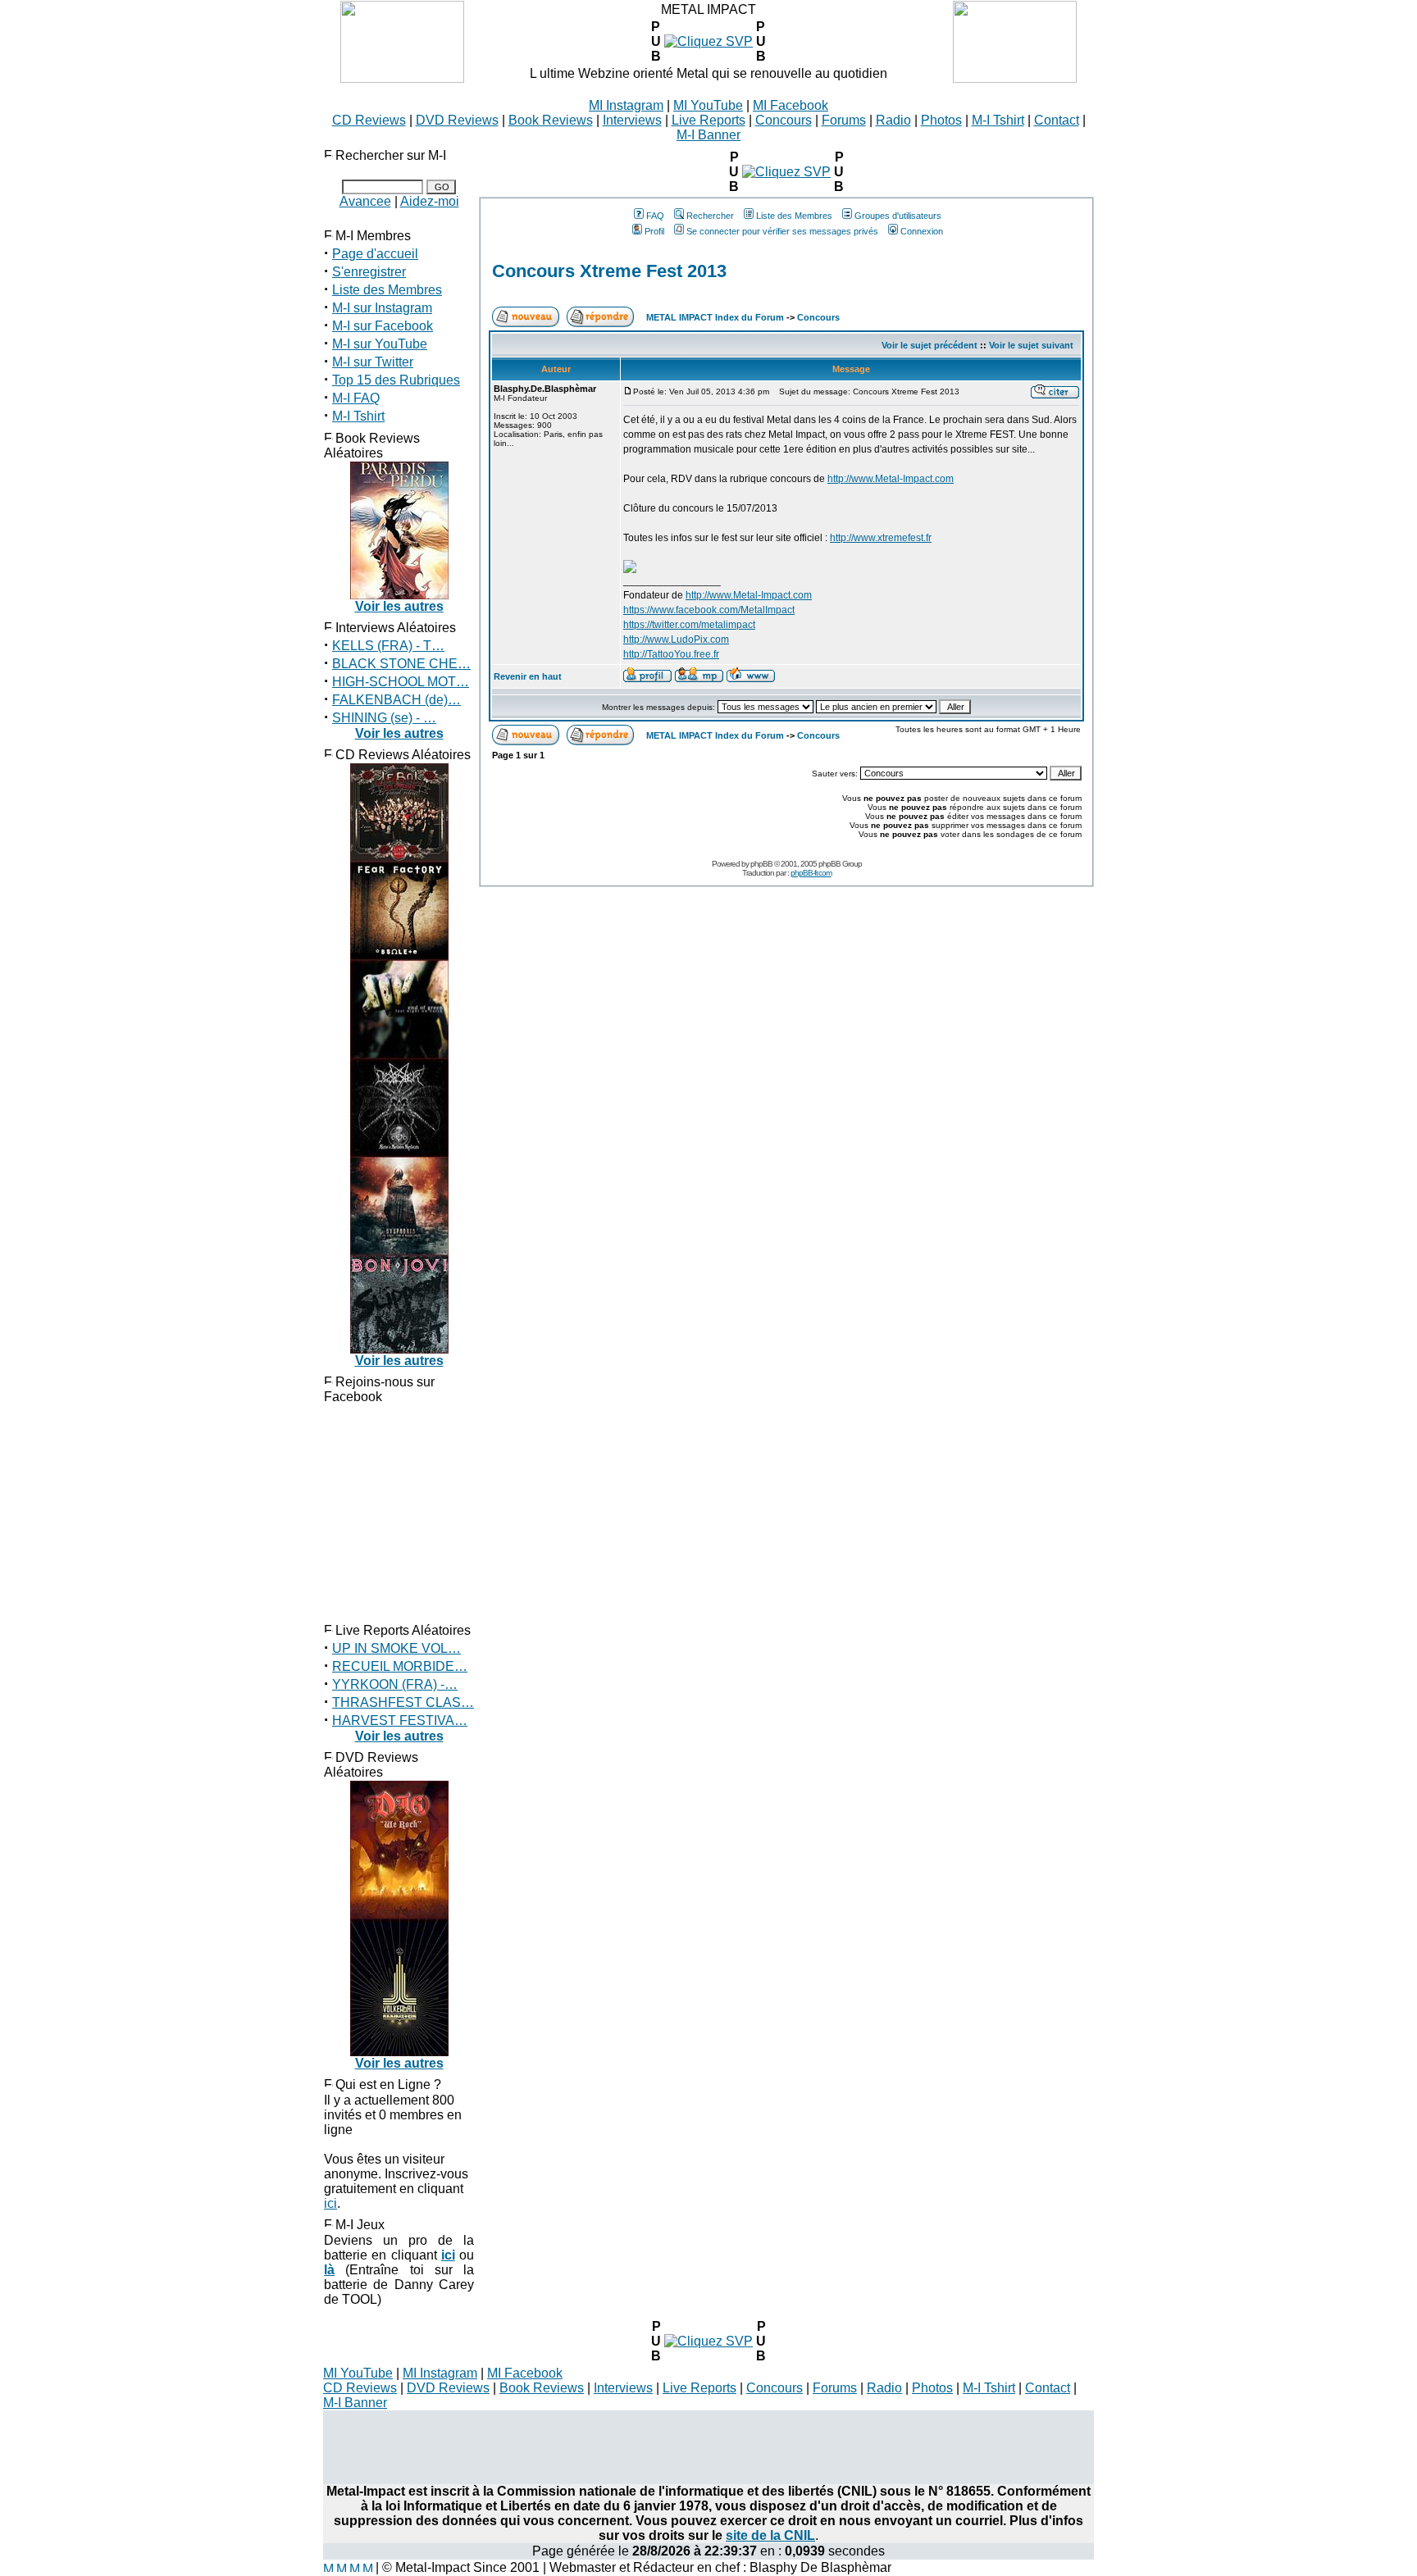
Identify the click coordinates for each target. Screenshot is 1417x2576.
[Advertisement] (708, 2447)
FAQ (655, 216)
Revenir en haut (528, 676)
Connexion (922, 231)
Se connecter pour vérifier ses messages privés (782, 231)
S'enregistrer (369, 272)
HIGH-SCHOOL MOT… (401, 682)
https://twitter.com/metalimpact (689, 625)
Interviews (632, 120)
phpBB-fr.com (811, 873)
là (329, 2270)
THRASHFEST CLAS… (403, 1702)
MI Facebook (791, 105)
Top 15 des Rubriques (396, 380)
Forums (844, 120)
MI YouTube (708, 105)
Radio (893, 120)
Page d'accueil (375, 254)
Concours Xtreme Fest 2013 (609, 271)
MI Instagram (626, 105)
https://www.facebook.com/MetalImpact (709, 610)
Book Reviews (551, 120)
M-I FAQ (356, 398)
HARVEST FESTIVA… (400, 1720)
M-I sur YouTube (380, 344)
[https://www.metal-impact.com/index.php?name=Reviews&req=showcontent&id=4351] (708, 2341)
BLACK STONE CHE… (401, 664)
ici (330, 2203)
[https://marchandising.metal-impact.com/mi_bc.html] (786, 172)
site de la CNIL (770, 2535)
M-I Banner (708, 135)
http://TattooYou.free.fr (671, 654)
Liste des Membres (387, 290)
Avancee (365, 201)
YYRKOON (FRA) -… (395, 1684)
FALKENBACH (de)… (396, 700)
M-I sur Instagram (382, 308)
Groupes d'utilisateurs (898, 216)
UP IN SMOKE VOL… (396, 1648)
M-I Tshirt (998, 120)
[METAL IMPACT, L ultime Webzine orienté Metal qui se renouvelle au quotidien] (402, 78)
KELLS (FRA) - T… (388, 646)
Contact (1057, 120)
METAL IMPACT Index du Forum (715, 317)
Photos (941, 120)
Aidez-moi (430, 201)
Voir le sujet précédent (929, 345)
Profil (654, 231)
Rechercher (710, 216)
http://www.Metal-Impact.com (891, 479)
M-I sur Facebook (383, 326)
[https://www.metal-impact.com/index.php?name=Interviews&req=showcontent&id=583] (708, 41)
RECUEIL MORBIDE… (400, 1666)
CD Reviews (369, 120)
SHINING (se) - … (384, 718)
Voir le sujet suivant (1031, 345)
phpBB (761, 864)
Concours (784, 120)
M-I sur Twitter (373, 362)
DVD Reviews (457, 120)
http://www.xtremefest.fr (881, 538)
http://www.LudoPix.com (676, 639)
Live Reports (708, 120)
